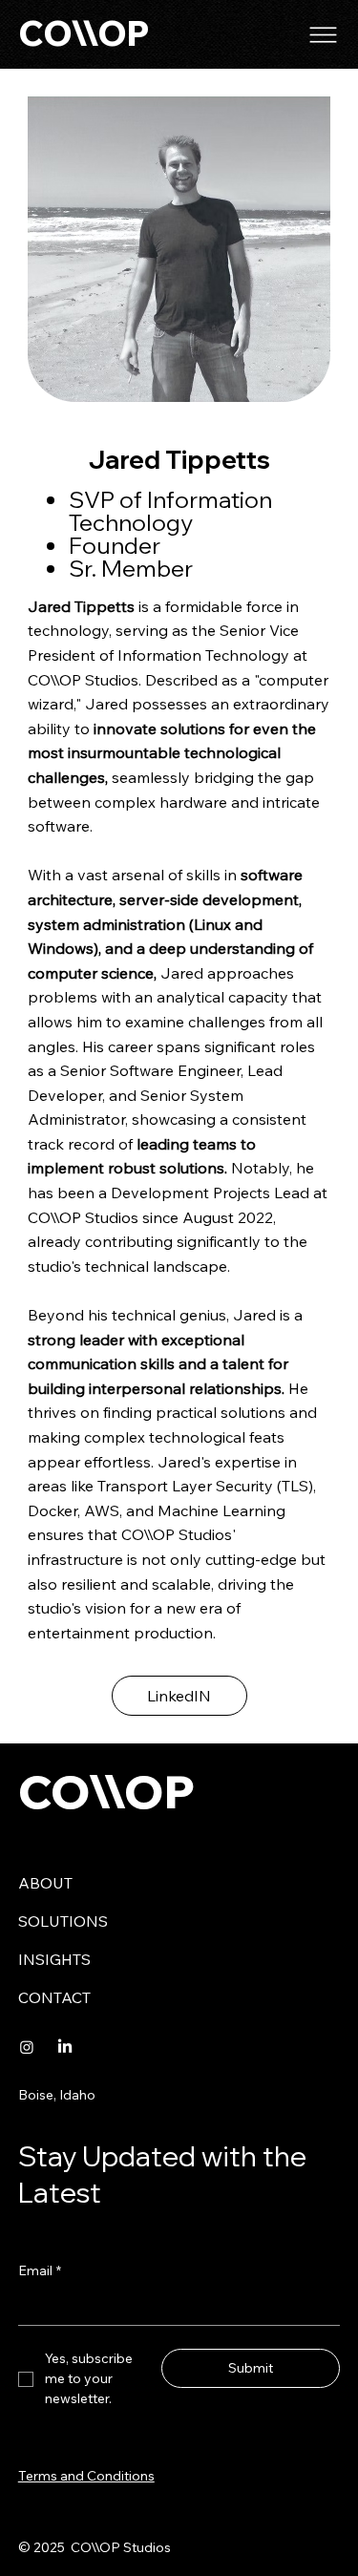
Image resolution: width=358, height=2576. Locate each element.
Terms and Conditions (86, 2476)
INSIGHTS (54, 1959)
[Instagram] (27, 2047)
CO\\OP (84, 33)
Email (40, 2270)
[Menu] (325, 35)
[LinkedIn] (65, 2047)
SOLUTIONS (63, 1921)
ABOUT (45, 1883)
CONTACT (54, 1997)
